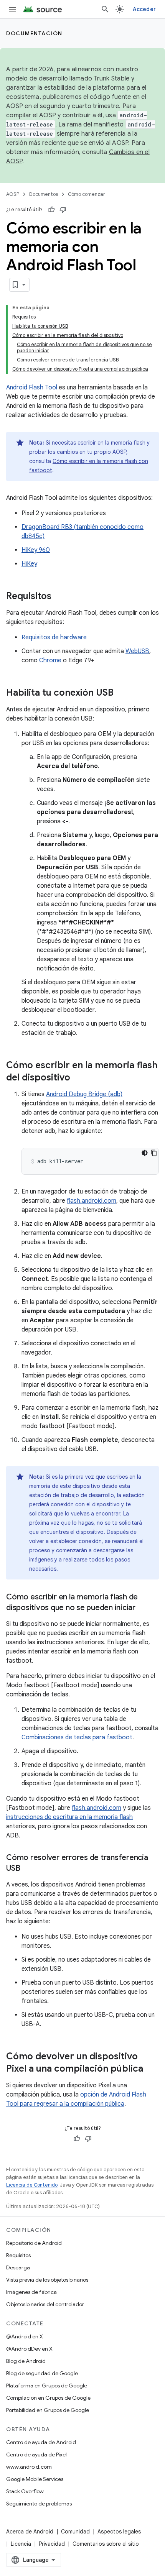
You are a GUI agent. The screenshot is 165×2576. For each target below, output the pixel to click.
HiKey (29, 564)
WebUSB (137, 651)
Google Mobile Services (35, 2479)
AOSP (13, 194)
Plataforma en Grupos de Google (47, 2386)
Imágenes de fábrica (31, 2292)
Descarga (18, 2267)
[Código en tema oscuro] (145, 1153)
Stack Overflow (25, 2491)
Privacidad (52, 2544)
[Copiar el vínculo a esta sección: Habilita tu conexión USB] (121, 693)
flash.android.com (92, 1201)
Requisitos (18, 2255)
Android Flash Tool (32, 387)
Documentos (44, 194)
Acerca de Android (30, 2532)
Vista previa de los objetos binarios (47, 2280)
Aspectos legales (119, 2532)
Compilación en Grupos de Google (48, 2398)
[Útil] (51, 210)
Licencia (21, 2544)
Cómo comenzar (87, 194)
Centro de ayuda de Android (41, 2442)
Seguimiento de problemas (39, 2504)
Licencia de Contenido (32, 2185)
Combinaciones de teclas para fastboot (77, 1737)
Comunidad (75, 2532)
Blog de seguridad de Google (42, 2373)
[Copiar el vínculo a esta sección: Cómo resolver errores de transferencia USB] (28, 1869)
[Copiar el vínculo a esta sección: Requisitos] (59, 597)
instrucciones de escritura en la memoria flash (69, 1817)
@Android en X (25, 2336)
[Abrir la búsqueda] (105, 9)
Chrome (50, 660)
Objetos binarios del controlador (45, 2304)
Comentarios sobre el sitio (106, 2544)
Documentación (34, 33)
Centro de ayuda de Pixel (36, 2455)
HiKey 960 (36, 550)
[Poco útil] (63, 210)
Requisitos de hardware (54, 637)
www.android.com (29, 2467)
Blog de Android (26, 2361)
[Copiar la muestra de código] (154, 1153)
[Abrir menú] (12, 9)
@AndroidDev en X (29, 2349)
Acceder (144, 9)
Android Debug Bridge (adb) (84, 1094)
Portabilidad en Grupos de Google (48, 2410)
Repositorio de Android (34, 2243)
